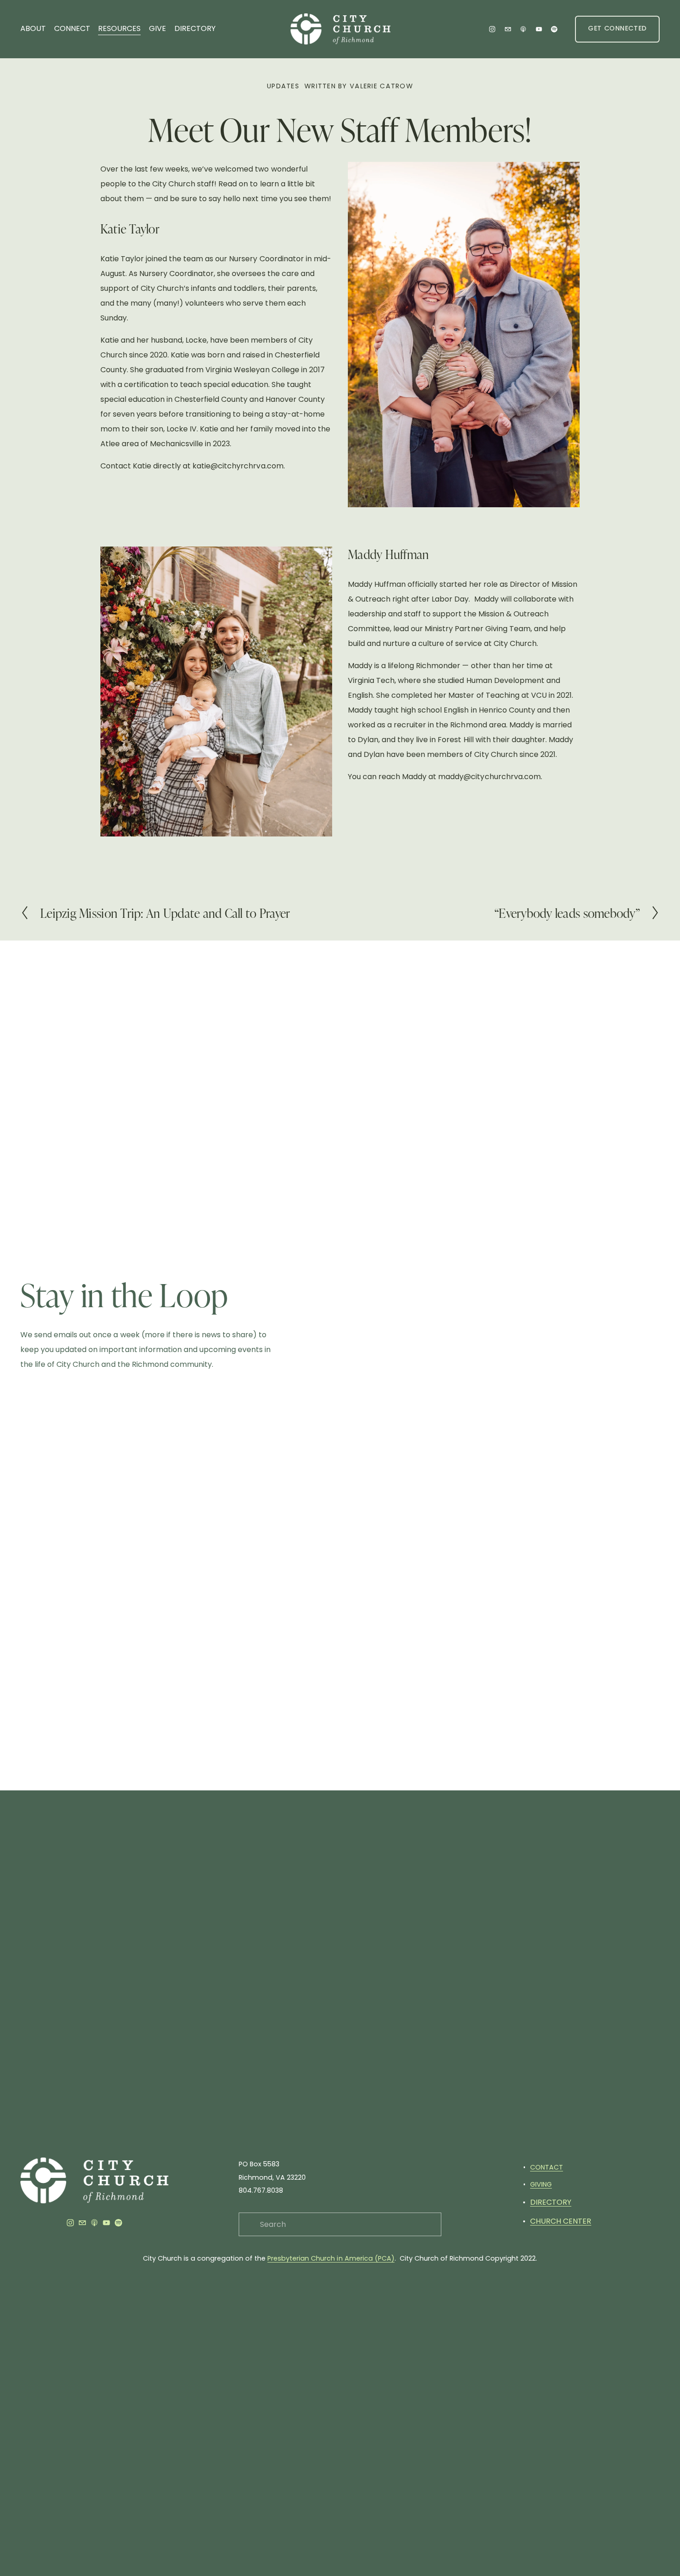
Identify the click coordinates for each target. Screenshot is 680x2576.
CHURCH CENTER (561, 2221)
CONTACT (547, 2167)
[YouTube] (539, 29)
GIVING (541, 2184)
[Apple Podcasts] (523, 29)
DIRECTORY (195, 28)
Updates (283, 86)
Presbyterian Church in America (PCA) (331, 2258)
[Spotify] (554, 29)
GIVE (158, 28)
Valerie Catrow (381, 86)
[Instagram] (492, 29)
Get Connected (617, 29)
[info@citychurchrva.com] (508, 29)
